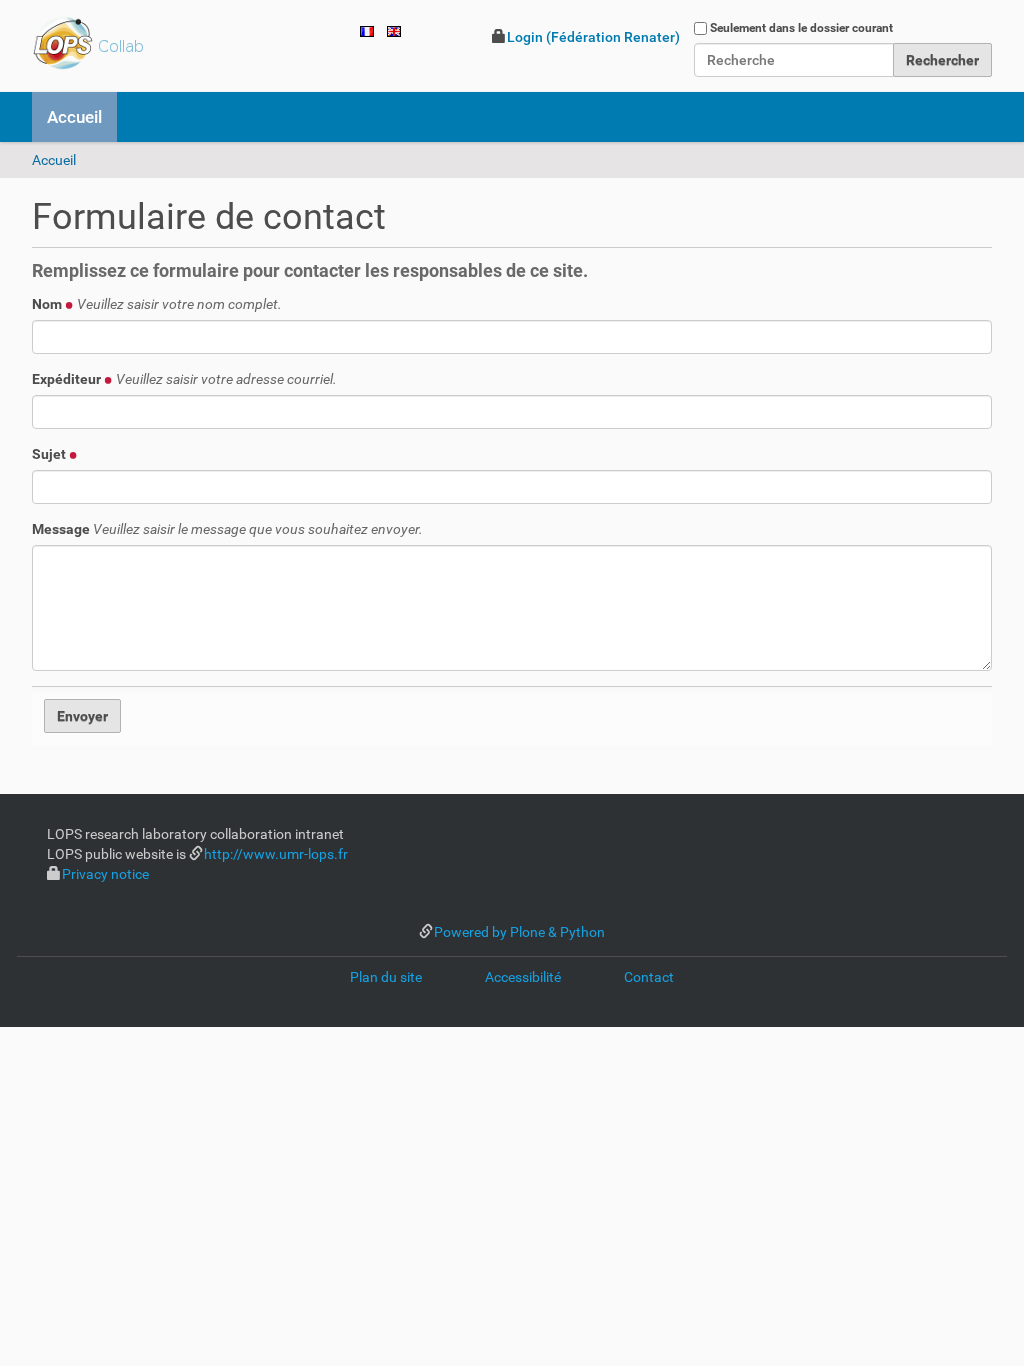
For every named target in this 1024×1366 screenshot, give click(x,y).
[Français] (139, 43)
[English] (394, 30)
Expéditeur (184, 379)
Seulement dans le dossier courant (801, 28)
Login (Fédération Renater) (593, 37)
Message (227, 529)
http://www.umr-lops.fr (276, 854)
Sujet (50, 454)
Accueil (74, 117)
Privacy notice (105, 874)
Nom (157, 304)
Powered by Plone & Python (519, 932)
